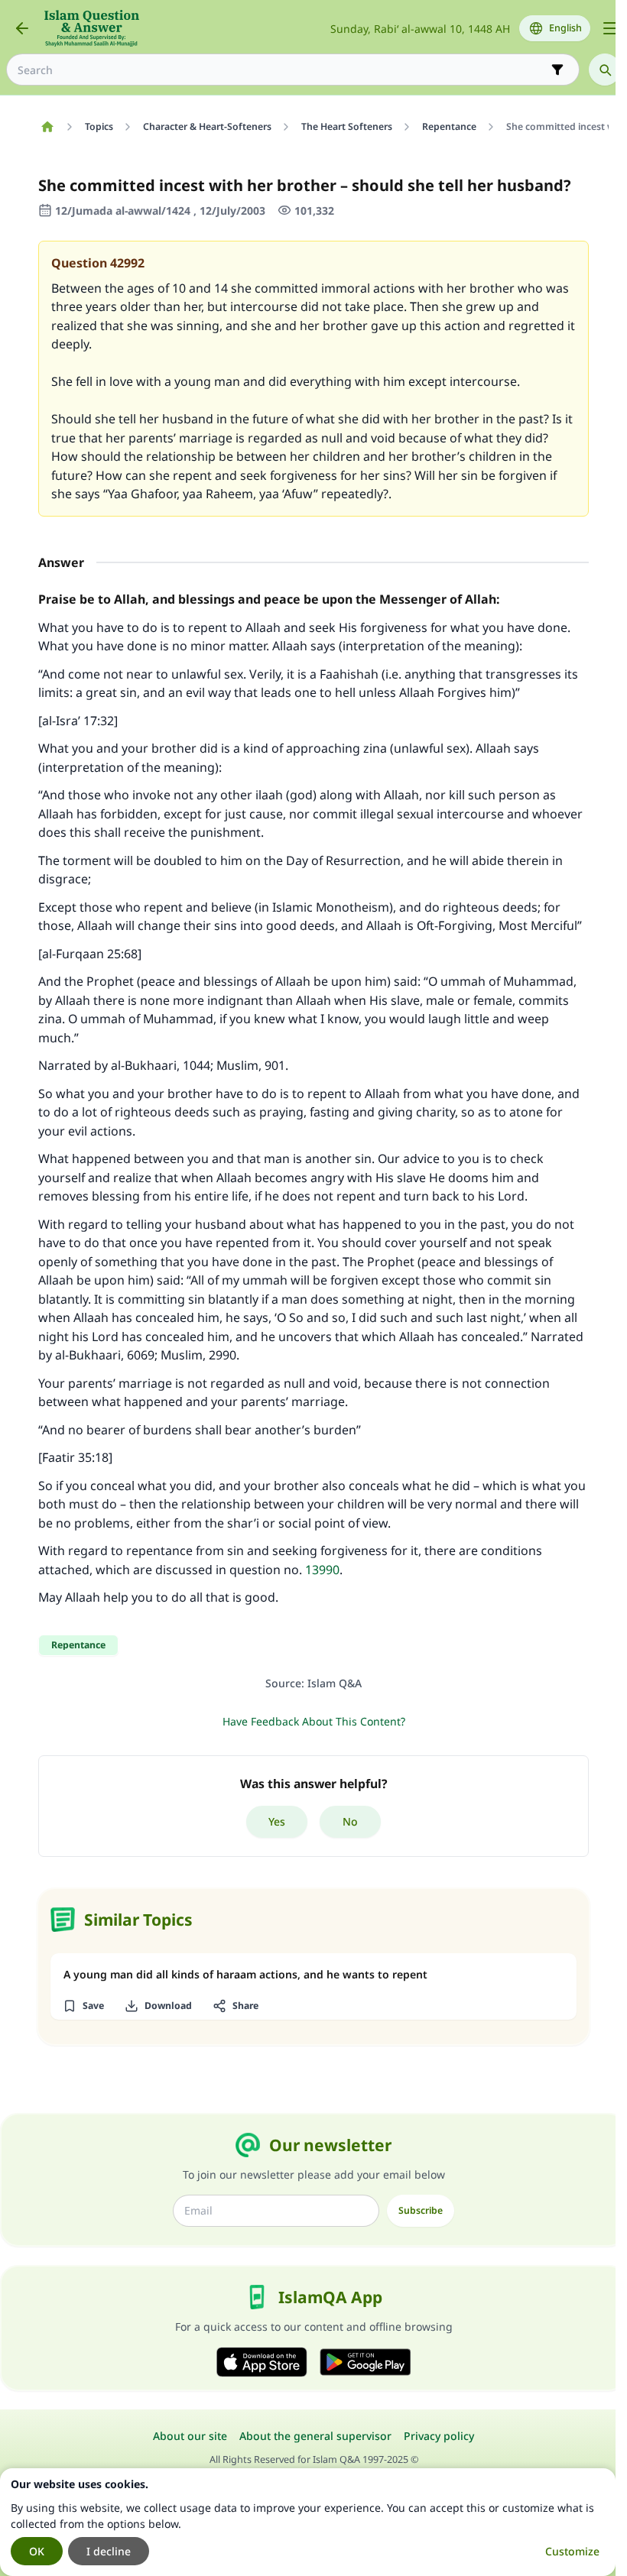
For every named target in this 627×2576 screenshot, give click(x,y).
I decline (109, 2551)
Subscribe (421, 2210)
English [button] (565, 28)
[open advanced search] (557, 70)
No (350, 1821)
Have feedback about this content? (314, 1721)
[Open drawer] (610, 28)
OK (37, 2551)
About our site (190, 2436)
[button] (83, 2006)
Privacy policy (439, 2436)
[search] (605, 70)
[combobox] (282, 70)
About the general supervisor (315, 2436)
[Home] (47, 127)
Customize (572, 2551)
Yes (277, 1821)
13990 (322, 1570)
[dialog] (308, 2522)
